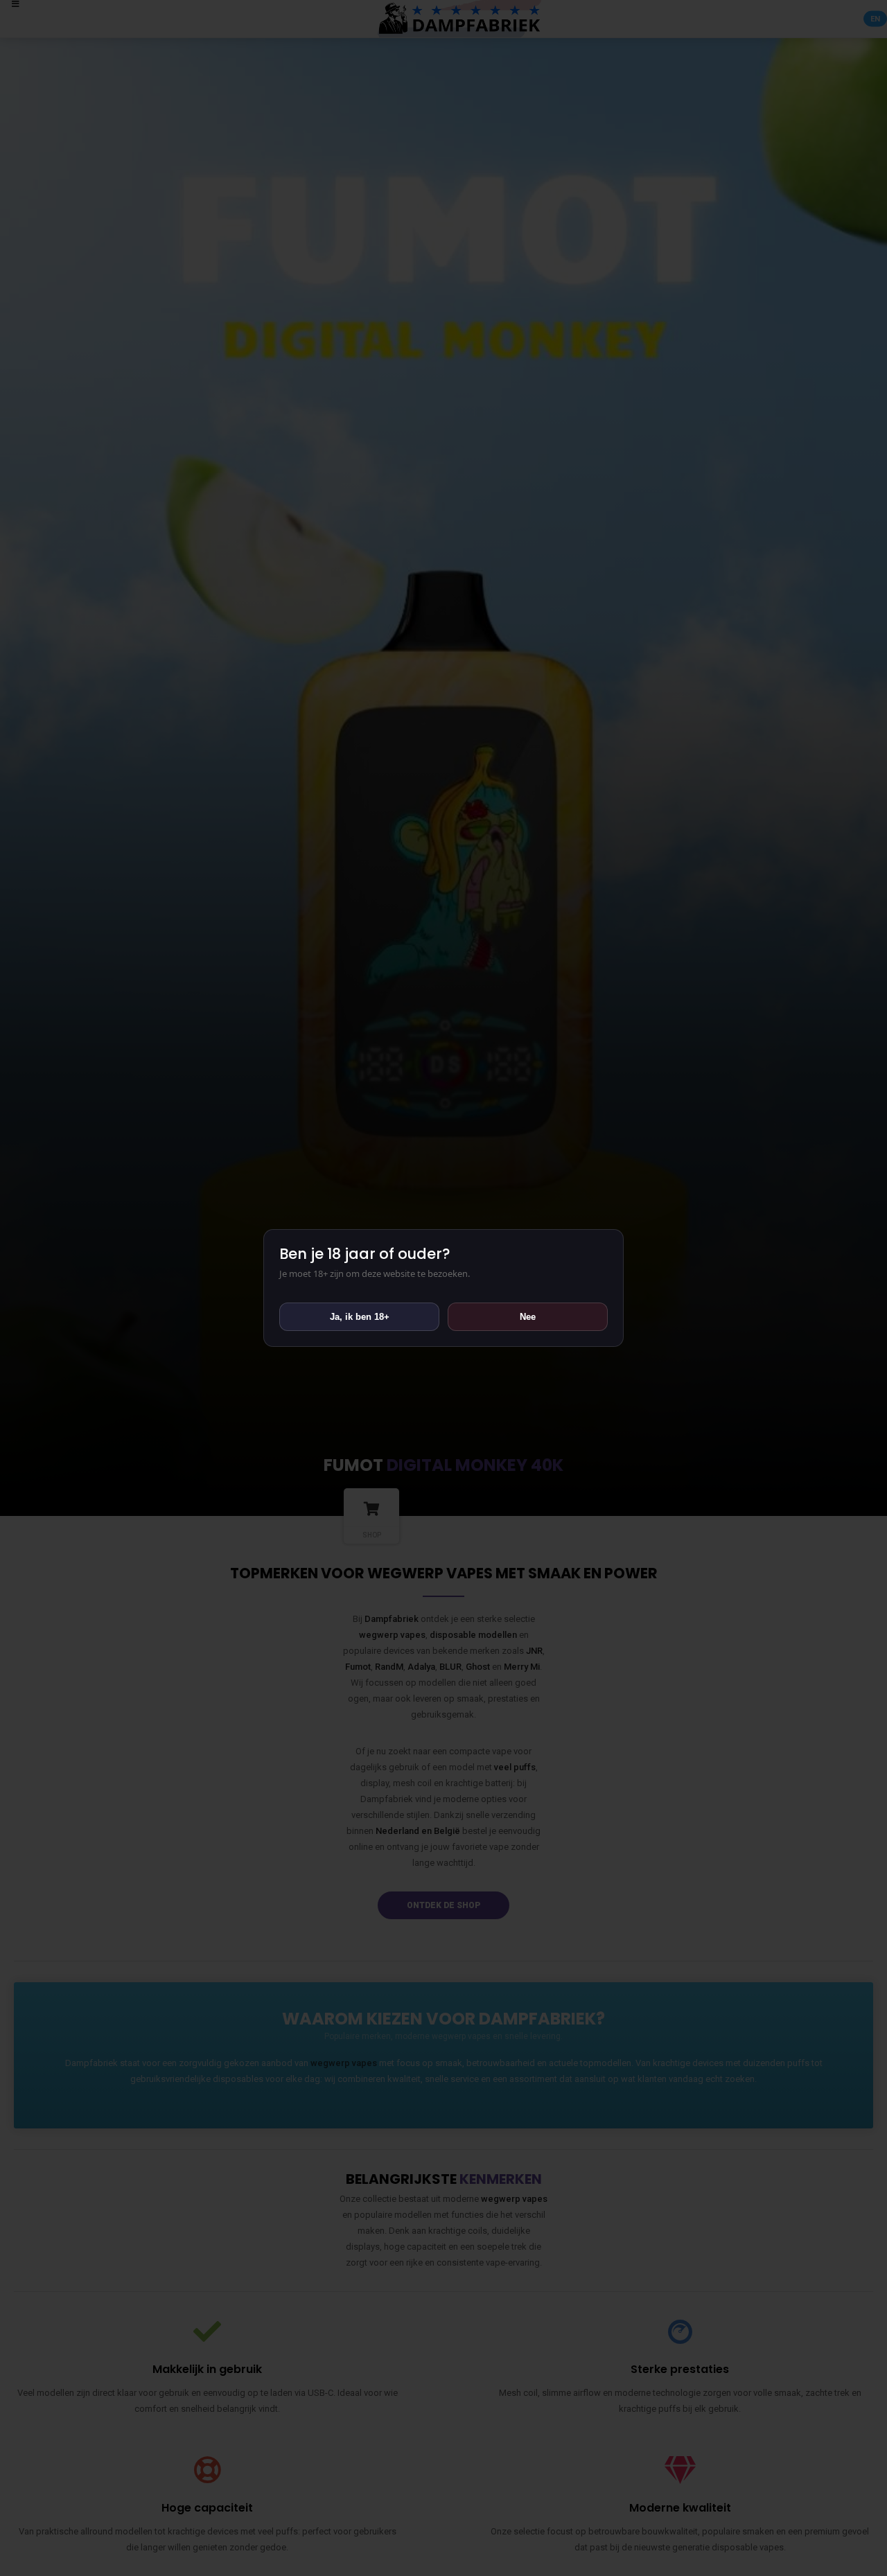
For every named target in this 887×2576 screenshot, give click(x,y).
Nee (528, 1317)
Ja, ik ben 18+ (360, 1317)
